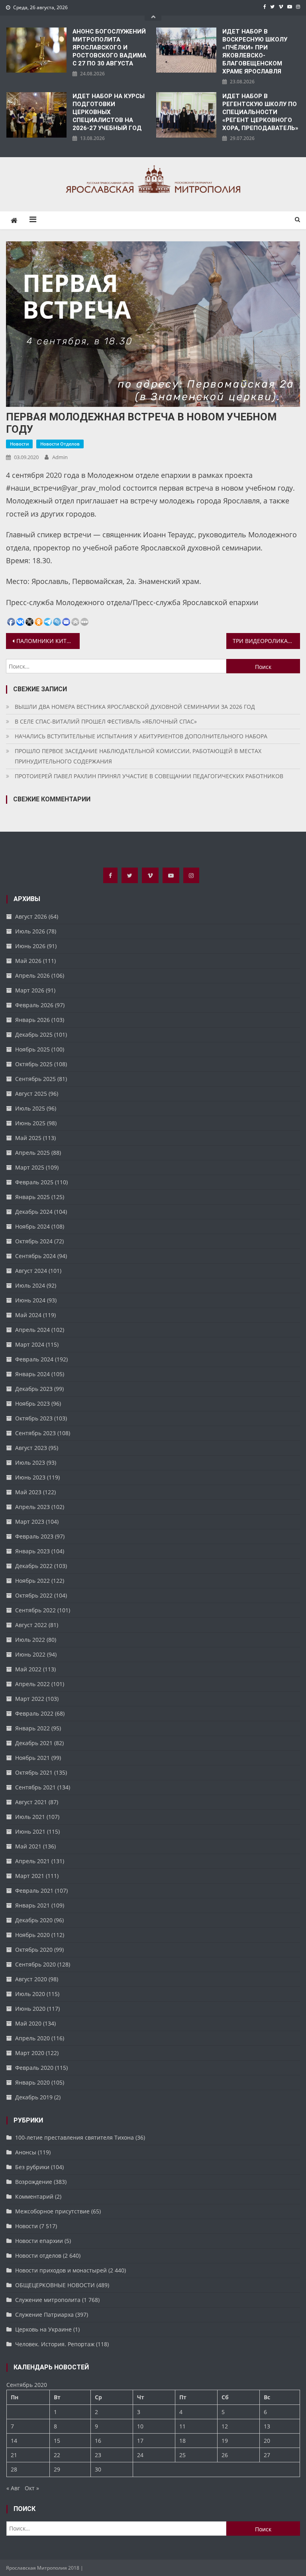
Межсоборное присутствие (52, 2211)
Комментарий (34, 2196)
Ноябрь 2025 (32, 1049)
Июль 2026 (30, 931)
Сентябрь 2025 (35, 1079)
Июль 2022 (30, 1640)
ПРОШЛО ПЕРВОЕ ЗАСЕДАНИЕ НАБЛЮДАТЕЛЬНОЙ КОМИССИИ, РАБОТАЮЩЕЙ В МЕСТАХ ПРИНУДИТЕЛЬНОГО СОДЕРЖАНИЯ (138, 756)
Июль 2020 (30, 1994)
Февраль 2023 (34, 1536)
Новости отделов (60, 444)
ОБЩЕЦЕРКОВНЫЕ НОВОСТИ (55, 2285)
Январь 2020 (32, 2082)
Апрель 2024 (32, 1330)
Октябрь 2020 (34, 1950)
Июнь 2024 (30, 1300)
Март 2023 (30, 1522)
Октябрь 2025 (34, 1064)
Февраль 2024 (34, 1359)
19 (225, 2441)
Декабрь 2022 (34, 1566)
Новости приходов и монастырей (61, 2270)
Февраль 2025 (34, 1182)
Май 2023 (28, 1492)
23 (98, 2455)
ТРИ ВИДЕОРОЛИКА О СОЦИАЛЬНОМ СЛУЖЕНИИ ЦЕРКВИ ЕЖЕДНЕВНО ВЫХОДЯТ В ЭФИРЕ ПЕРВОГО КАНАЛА (266, 641)
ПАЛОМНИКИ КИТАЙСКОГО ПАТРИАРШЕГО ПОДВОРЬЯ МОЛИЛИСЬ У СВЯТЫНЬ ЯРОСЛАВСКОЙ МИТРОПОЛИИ (48, 641)
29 (57, 2469)
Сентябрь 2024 (35, 1256)
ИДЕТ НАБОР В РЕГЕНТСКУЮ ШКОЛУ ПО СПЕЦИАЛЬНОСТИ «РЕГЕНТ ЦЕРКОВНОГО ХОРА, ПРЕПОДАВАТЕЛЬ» (260, 112)
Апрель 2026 (32, 975)
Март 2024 (30, 1344)
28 (14, 2469)
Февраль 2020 (34, 2068)
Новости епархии (39, 2241)
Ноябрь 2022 (32, 1581)
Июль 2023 (30, 1463)
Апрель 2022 (32, 1684)
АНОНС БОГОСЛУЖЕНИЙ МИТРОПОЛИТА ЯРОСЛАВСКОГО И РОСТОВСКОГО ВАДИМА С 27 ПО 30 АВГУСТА (109, 47)
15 (57, 2441)
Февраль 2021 (34, 1891)
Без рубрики (32, 2167)
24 (140, 2455)
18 (182, 2441)
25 (182, 2455)
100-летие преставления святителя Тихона (75, 2137)
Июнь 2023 (30, 1477)
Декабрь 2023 (34, 1389)
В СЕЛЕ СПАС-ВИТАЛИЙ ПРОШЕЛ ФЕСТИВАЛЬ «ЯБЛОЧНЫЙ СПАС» (106, 721)
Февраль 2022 (34, 1713)
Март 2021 (30, 1876)
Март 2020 (30, 2053)
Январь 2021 (32, 1905)
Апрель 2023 (32, 1507)
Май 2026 (28, 961)
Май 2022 (28, 1669)
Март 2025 (30, 1167)
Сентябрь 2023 (35, 1433)
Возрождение (34, 2182)
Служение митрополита (48, 2300)
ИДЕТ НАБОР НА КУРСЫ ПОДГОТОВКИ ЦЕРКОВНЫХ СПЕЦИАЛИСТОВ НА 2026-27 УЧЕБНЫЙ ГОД (109, 112)
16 (98, 2441)
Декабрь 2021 (34, 1743)
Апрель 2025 (32, 1153)
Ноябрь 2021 (32, 1758)
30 (98, 2469)
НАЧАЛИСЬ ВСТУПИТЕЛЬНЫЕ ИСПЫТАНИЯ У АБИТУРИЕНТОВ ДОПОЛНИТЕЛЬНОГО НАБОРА (141, 736)
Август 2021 (31, 1802)
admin (60, 457)
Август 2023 (31, 1448)
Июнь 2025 (30, 1123)
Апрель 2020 (32, 2038)
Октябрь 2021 (34, 1772)
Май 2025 (28, 1138)
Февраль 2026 (34, 1005)
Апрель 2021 (32, 1861)
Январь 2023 (32, 1551)
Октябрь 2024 (34, 1241)
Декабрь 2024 (34, 1212)
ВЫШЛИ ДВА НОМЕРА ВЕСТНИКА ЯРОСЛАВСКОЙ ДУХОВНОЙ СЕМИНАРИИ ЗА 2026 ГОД (135, 707)
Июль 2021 (30, 1817)
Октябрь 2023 (34, 1418)
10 (140, 2426)
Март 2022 (30, 1699)
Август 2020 (31, 1979)
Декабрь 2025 (34, 1035)
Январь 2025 (32, 1197)
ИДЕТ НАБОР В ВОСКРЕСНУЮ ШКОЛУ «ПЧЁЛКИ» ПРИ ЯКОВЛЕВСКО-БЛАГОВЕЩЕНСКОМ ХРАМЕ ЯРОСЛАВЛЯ (255, 51)
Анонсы (26, 2152)
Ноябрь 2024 (32, 1226)
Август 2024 (31, 1271)
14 (14, 2441)
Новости (19, 444)
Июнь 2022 (30, 1654)
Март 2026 (30, 990)
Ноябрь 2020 (32, 1935)
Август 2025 (31, 1094)
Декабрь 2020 (34, 1920)
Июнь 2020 (30, 2009)
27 (267, 2455)
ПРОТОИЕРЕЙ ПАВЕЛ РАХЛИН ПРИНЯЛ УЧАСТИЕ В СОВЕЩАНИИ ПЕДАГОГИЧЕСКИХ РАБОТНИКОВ (149, 776)
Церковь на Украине (43, 2329)
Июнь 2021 (30, 1831)
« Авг (13, 2488)
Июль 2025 (30, 1108)
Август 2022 (31, 1625)
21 (14, 2455)
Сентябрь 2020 (35, 1964)
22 (57, 2455)
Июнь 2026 (30, 946)
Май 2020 (28, 2023)
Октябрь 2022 (34, 1595)
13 (267, 2426)
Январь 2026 (32, 1020)
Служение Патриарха (44, 2315)
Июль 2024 (30, 1285)
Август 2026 (31, 916)
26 (225, 2455)
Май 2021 (28, 1846)
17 (140, 2441)
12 (225, 2426)
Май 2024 (28, 1315)
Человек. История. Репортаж (55, 2344)
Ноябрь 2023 (32, 1403)
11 (182, 2426)
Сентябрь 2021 (35, 1787)
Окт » (32, 2488)
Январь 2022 (32, 1728)
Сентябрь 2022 (35, 1610)
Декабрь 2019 (34, 2097)
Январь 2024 (32, 1374)
